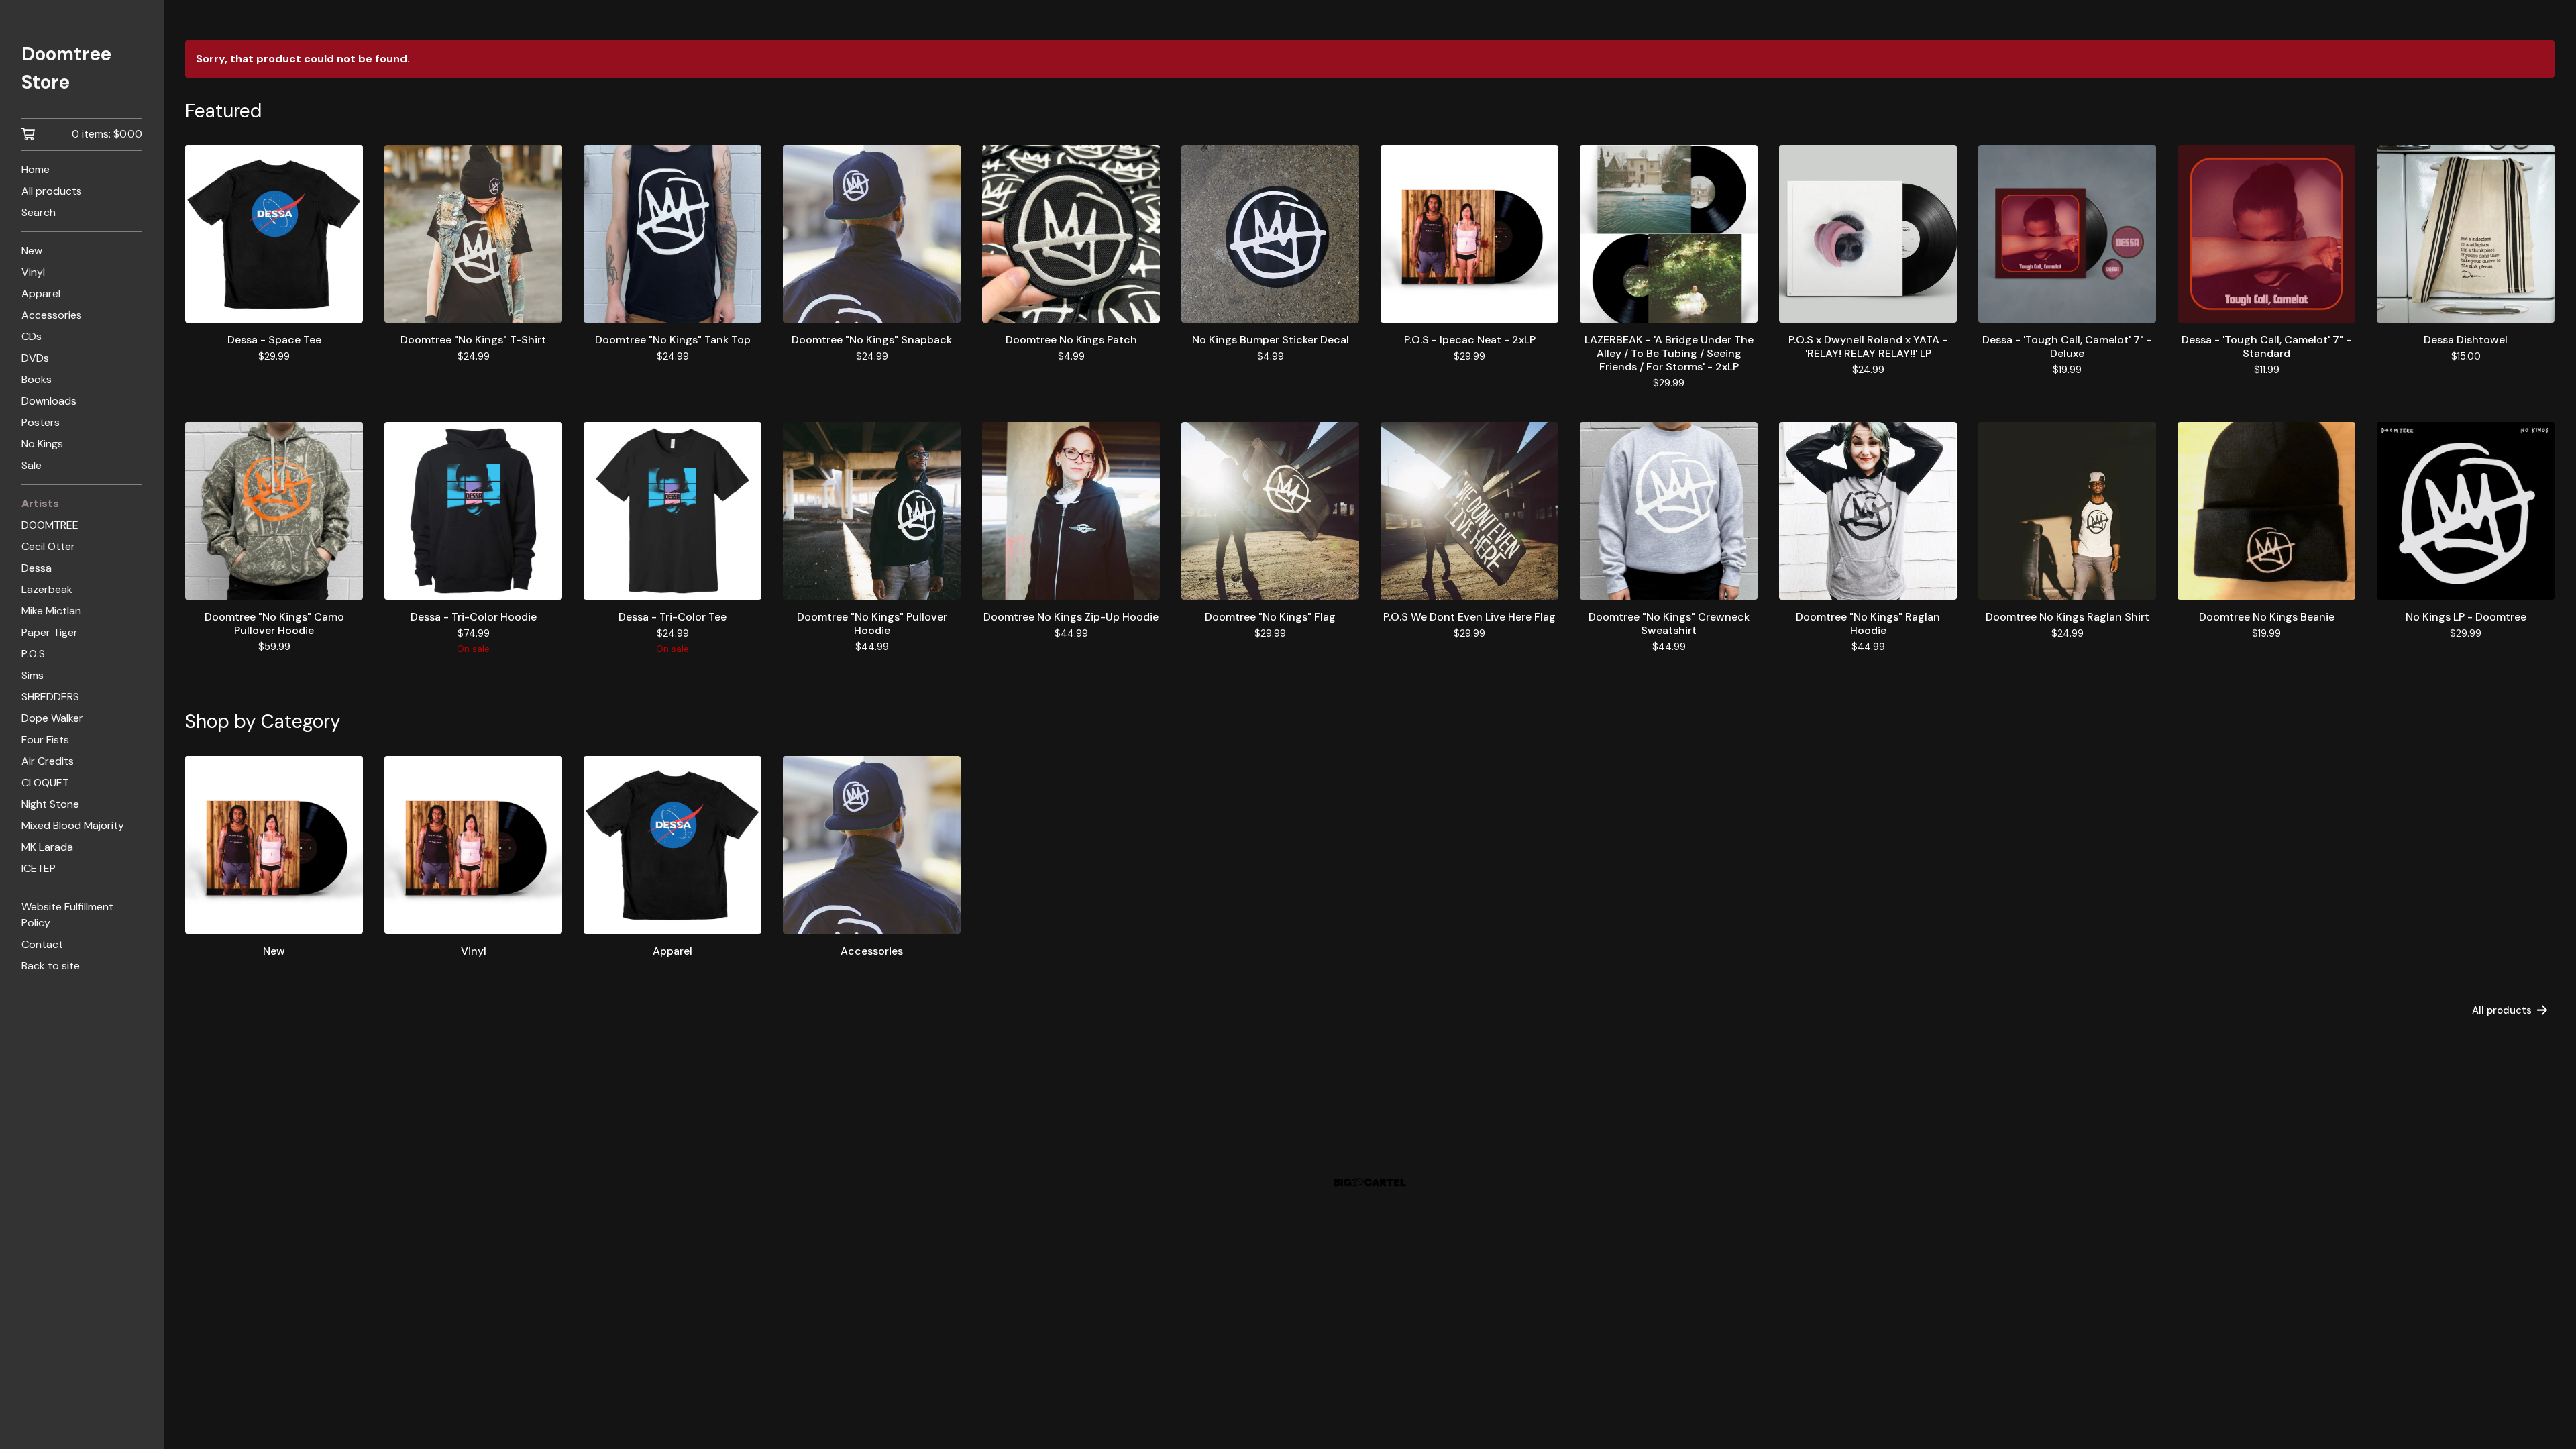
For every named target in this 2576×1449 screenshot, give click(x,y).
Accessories (52, 315)
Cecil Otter (48, 546)
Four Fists (45, 740)
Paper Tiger (50, 632)
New (32, 251)
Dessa (37, 568)
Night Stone (50, 804)
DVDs (35, 358)
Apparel (41, 293)
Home (36, 169)
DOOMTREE (50, 525)
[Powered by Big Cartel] (1370, 1182)
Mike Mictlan (51, 611)
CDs (32, 336)
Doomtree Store (66, 68)
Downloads (49, 401)
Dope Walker (52, 718)
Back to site (51, 966)
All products (52, 191)
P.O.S (33, 654)
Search (39, 212)
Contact (42, 944)
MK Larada (47, 847)
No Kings (42, 444)
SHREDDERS (50, 697)
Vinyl (33, 272)
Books (37, 379)
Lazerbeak (47, 589)
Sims (33, 675)
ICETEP (39, 868)
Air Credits (48, 761)
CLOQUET (45, 783)
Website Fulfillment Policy (67, 915)
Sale (32, 465)
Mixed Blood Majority (73, 825)
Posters (41, 422)
